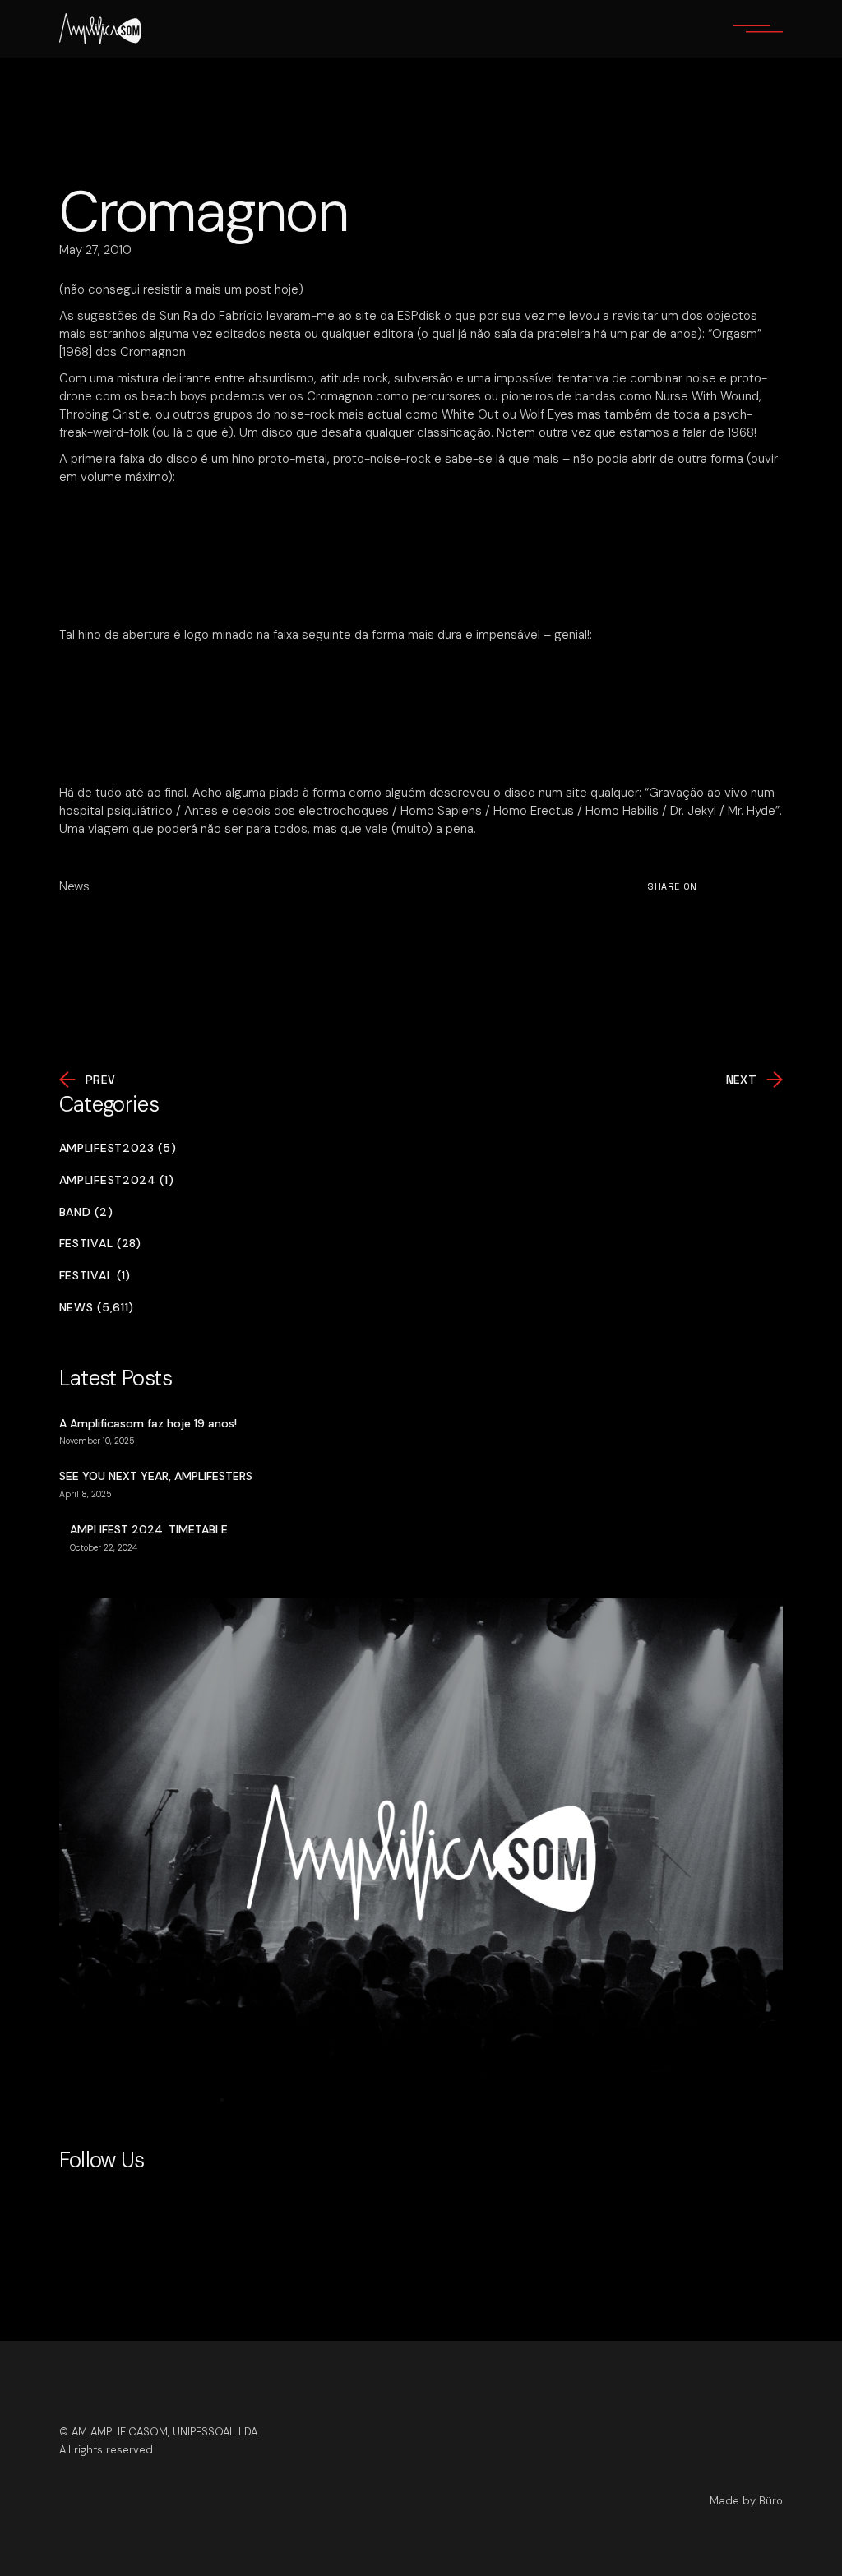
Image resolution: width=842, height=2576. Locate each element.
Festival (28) (100, 1244)
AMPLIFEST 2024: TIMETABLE (149, 1529)
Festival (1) (95, 1276)
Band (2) (86, 1212)
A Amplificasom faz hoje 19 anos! (148, 1423)
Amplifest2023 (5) (118, 1148)
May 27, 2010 (95, 250)
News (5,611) (97, 1308)
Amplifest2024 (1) (117, 1180)
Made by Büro (746, 2501)
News (74, 886)
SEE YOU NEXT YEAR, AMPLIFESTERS (156, 1476)
